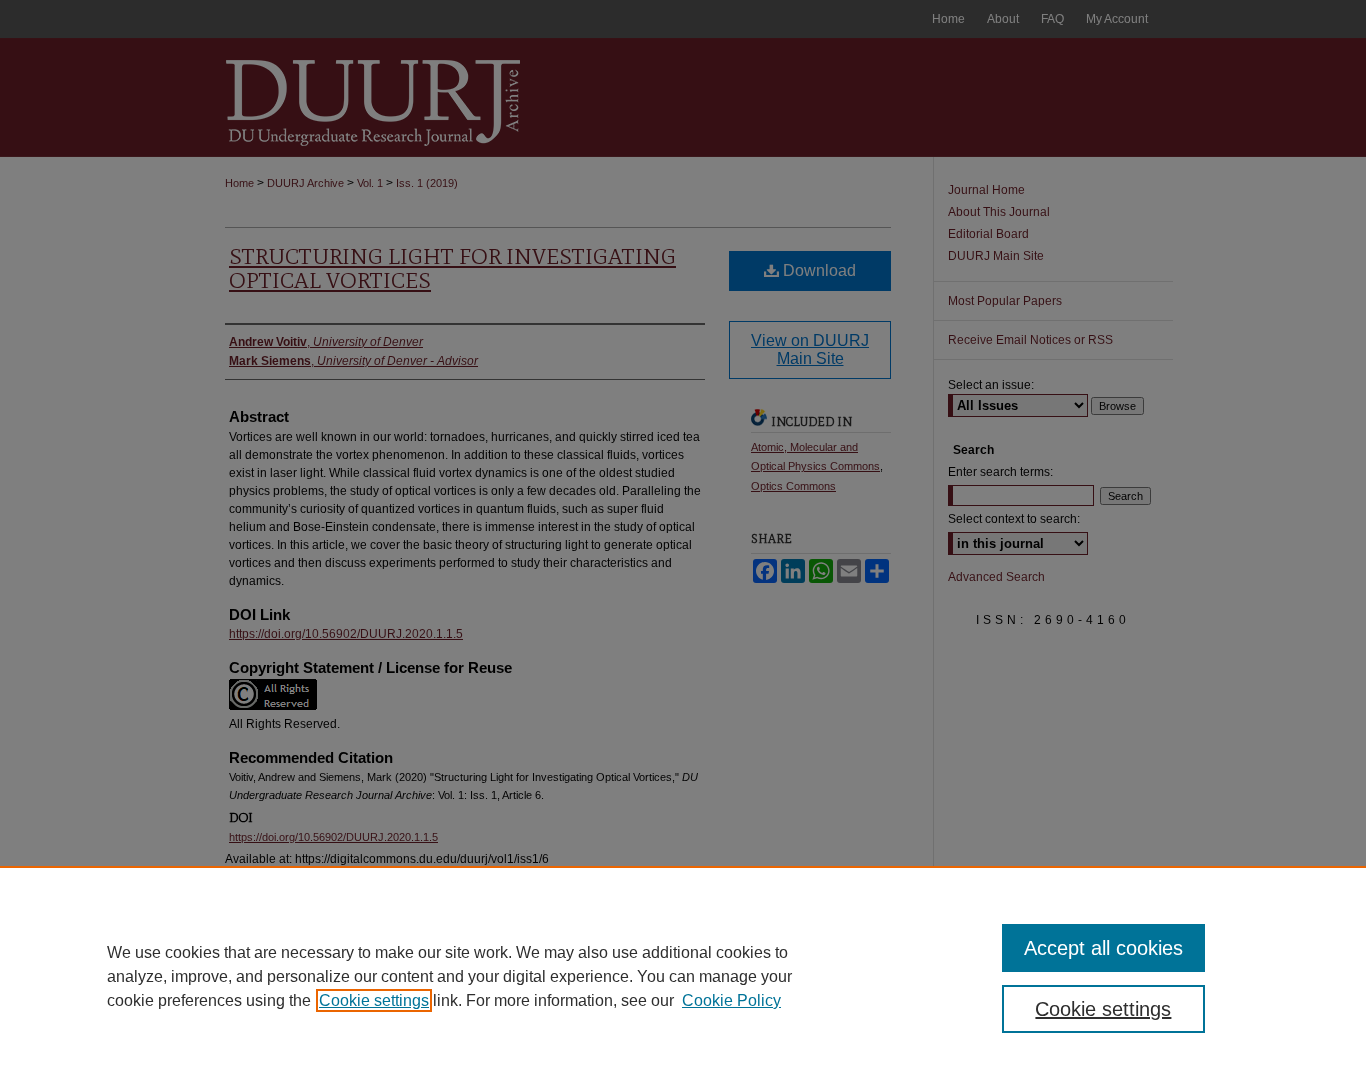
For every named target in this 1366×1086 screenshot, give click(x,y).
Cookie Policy (731, 1000)
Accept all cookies (1103, 948)
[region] (683, 976)
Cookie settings (374, 1000)
